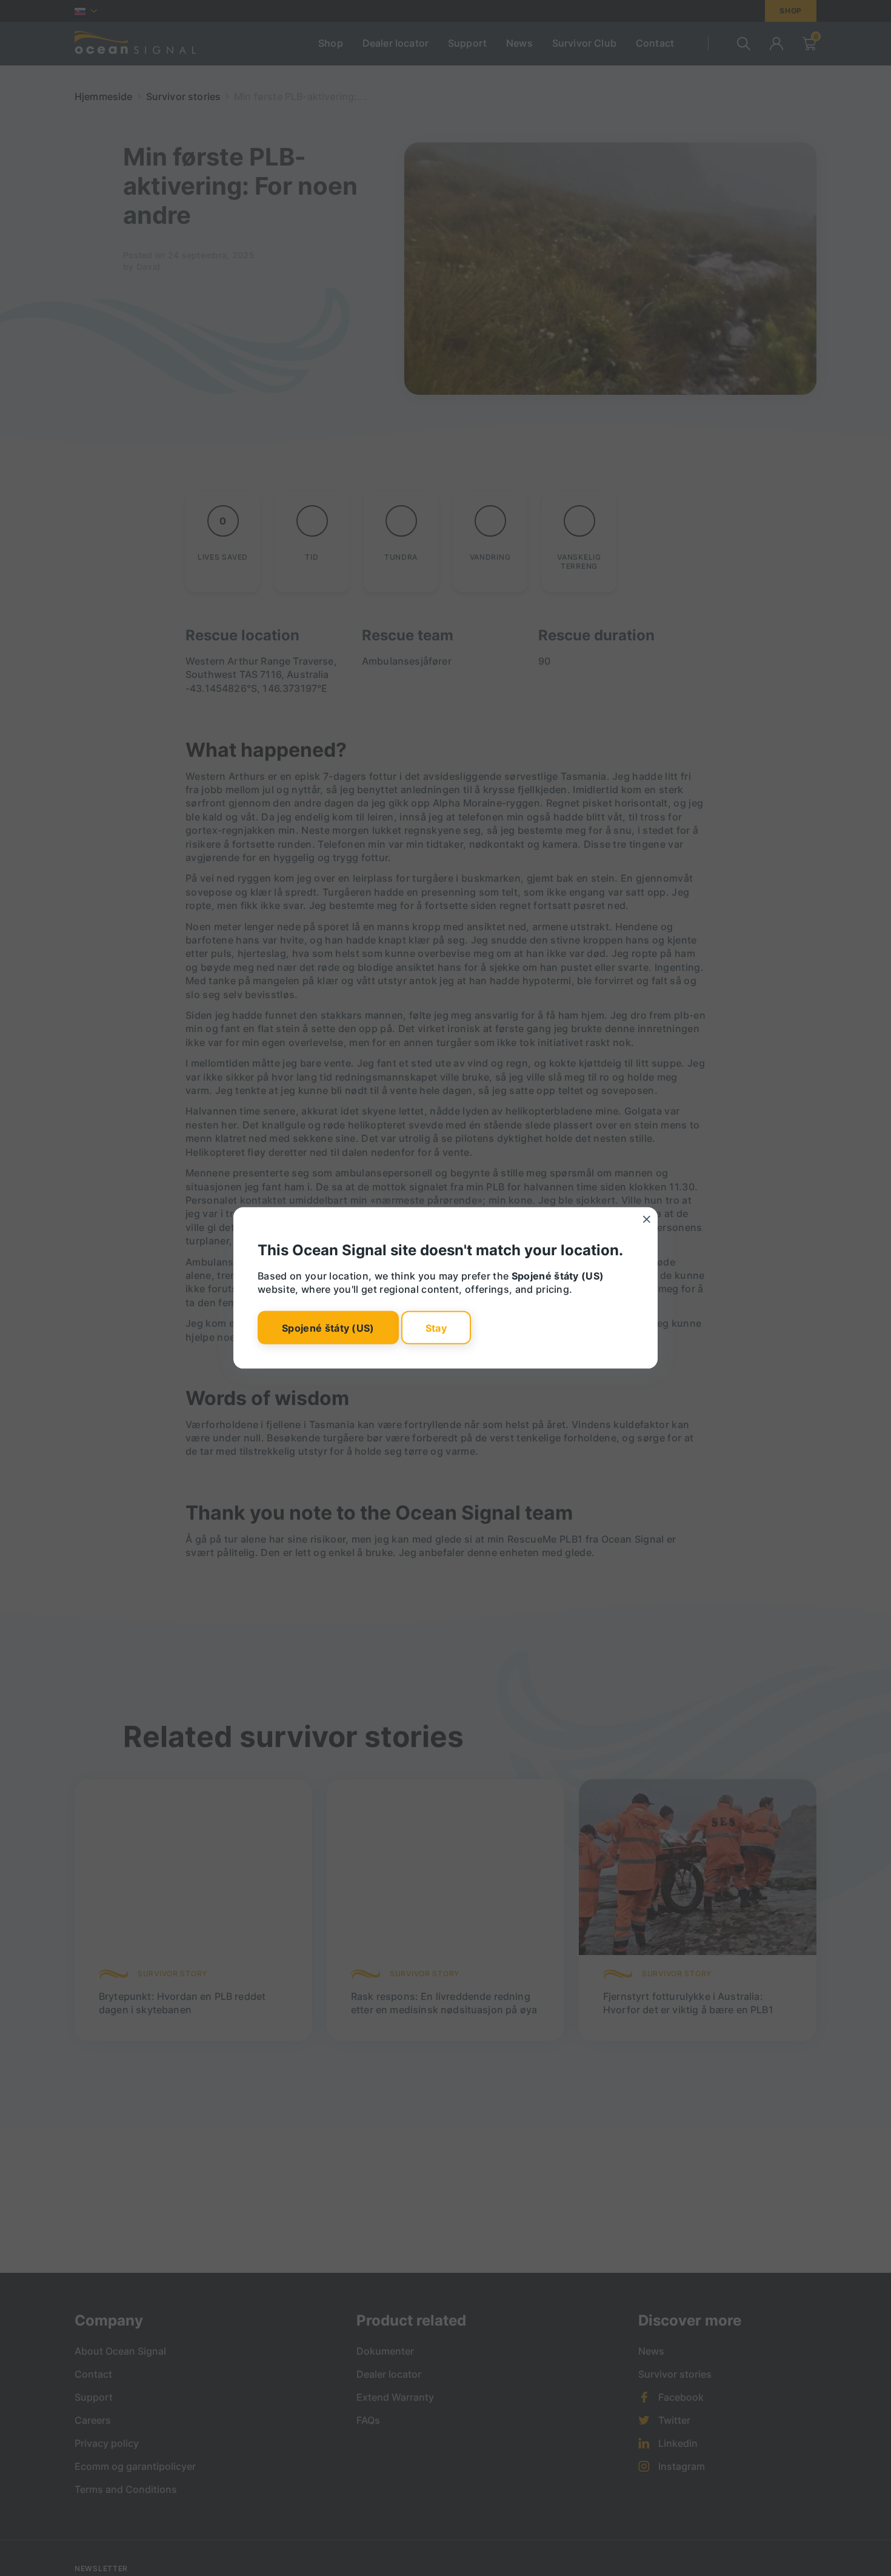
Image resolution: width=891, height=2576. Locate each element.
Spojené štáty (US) (328, 1327)
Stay (436, 1327)
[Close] (647, 1219)
